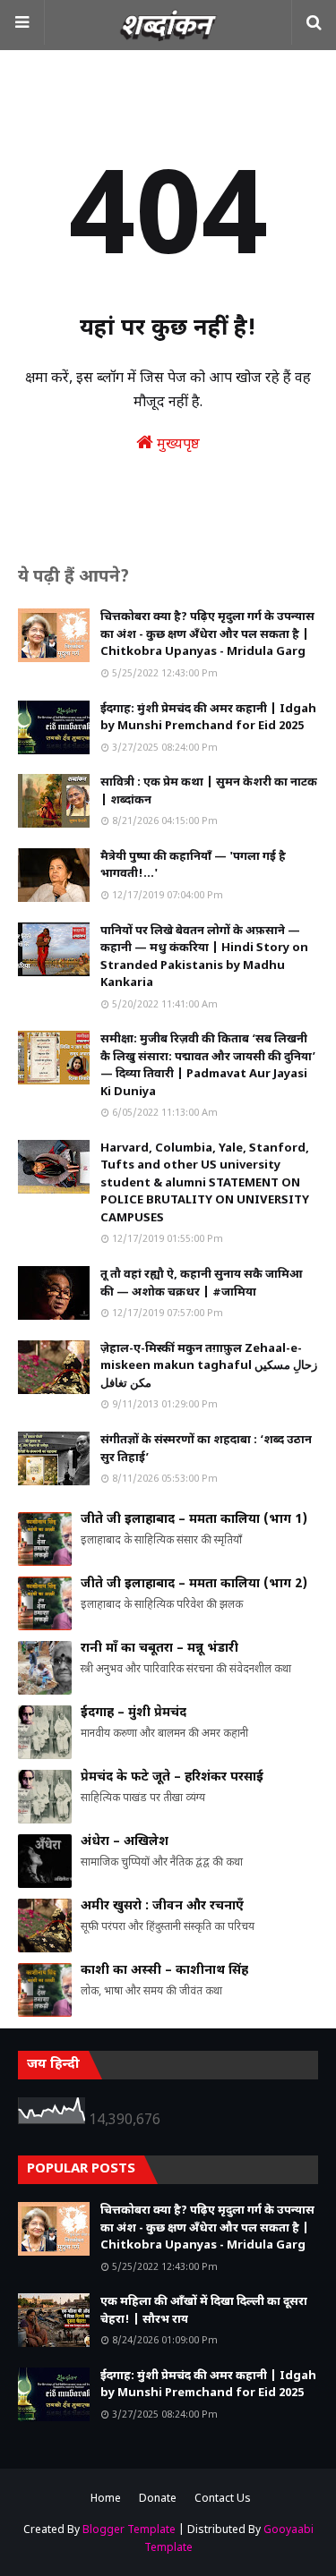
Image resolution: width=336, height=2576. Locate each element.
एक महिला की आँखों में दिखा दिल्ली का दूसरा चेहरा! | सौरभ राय (204, 2311)
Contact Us (223, 2499)
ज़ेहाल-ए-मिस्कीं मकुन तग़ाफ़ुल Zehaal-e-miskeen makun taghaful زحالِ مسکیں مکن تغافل (209, 1366)
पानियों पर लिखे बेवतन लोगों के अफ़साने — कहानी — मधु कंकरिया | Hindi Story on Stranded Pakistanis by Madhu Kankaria (204, 957)
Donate (158, 2499)
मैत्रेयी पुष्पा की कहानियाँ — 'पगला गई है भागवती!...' (193, 866)
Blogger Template (129, 2530)
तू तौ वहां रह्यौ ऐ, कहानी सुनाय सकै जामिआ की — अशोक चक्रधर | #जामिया (202, 1284)
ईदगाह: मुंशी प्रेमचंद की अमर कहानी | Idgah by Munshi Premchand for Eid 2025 (208, 718)
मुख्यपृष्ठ (177, 445)
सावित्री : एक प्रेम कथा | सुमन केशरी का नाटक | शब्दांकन (209, 791)
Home (106, 2499)
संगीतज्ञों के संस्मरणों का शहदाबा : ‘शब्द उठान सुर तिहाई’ (206, 1449)
